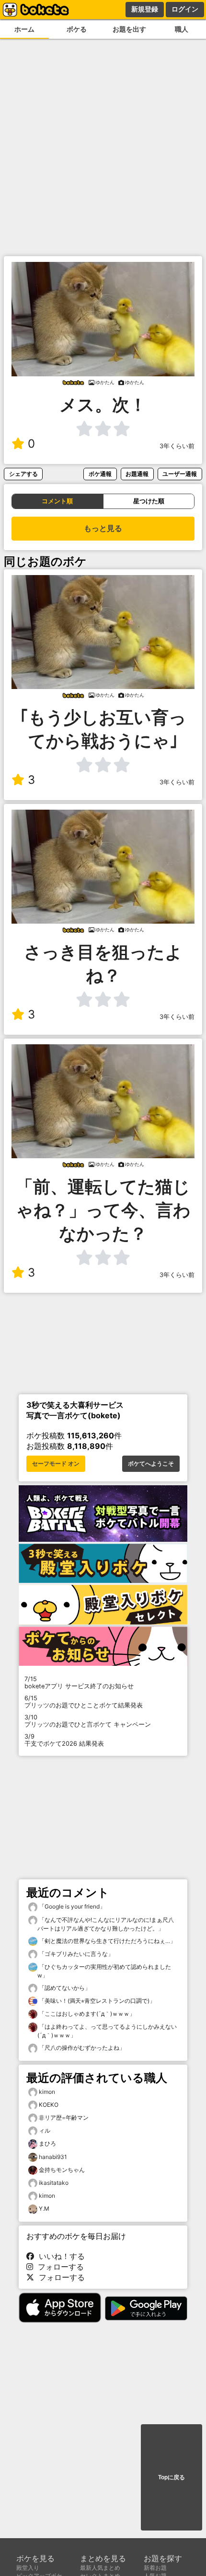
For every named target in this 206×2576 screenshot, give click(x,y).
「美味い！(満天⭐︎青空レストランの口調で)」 (96, 2001)
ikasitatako (54, 2183)
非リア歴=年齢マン (64, 2118)
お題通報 (137, 474)
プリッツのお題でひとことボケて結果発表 (84, 1702)
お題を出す (129, 29)
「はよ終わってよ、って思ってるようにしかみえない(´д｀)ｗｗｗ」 (107, 2031)
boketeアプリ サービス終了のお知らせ (79, 1683)
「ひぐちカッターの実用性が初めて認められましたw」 (104, 1971)
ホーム (24, 29)
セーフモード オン (56, 1464)
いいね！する (59, 2256)
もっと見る (103, 528)
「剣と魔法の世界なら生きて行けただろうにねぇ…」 (107, 1941)
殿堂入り (28, 2568)
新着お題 (155, 2568)
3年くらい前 (177, 446)
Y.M (44, 2209)
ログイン (185, 9)
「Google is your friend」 (71, 1906)
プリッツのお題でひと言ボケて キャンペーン (88, 1721)
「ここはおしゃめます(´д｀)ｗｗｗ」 (86, 2014)
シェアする (23, 474)
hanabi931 (53, 2157)
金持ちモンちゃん (62, 2170)
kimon (47, 2092)
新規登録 (145, 9)
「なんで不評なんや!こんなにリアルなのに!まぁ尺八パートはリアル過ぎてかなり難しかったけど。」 (106, 1924)
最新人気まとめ (100, 2568)
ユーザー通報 (180, 474)
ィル (45, 2130)
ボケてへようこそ (151, 1464)
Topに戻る (172, 2477)
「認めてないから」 (64, 1988)
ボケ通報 (100, 474)
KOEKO (49, 2105)
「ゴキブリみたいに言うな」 (75, 1954)
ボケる (77, 29)
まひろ (47, 2143)
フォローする (58, 2267)
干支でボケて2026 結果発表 (64, 1740)
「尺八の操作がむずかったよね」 (81, 2048)
